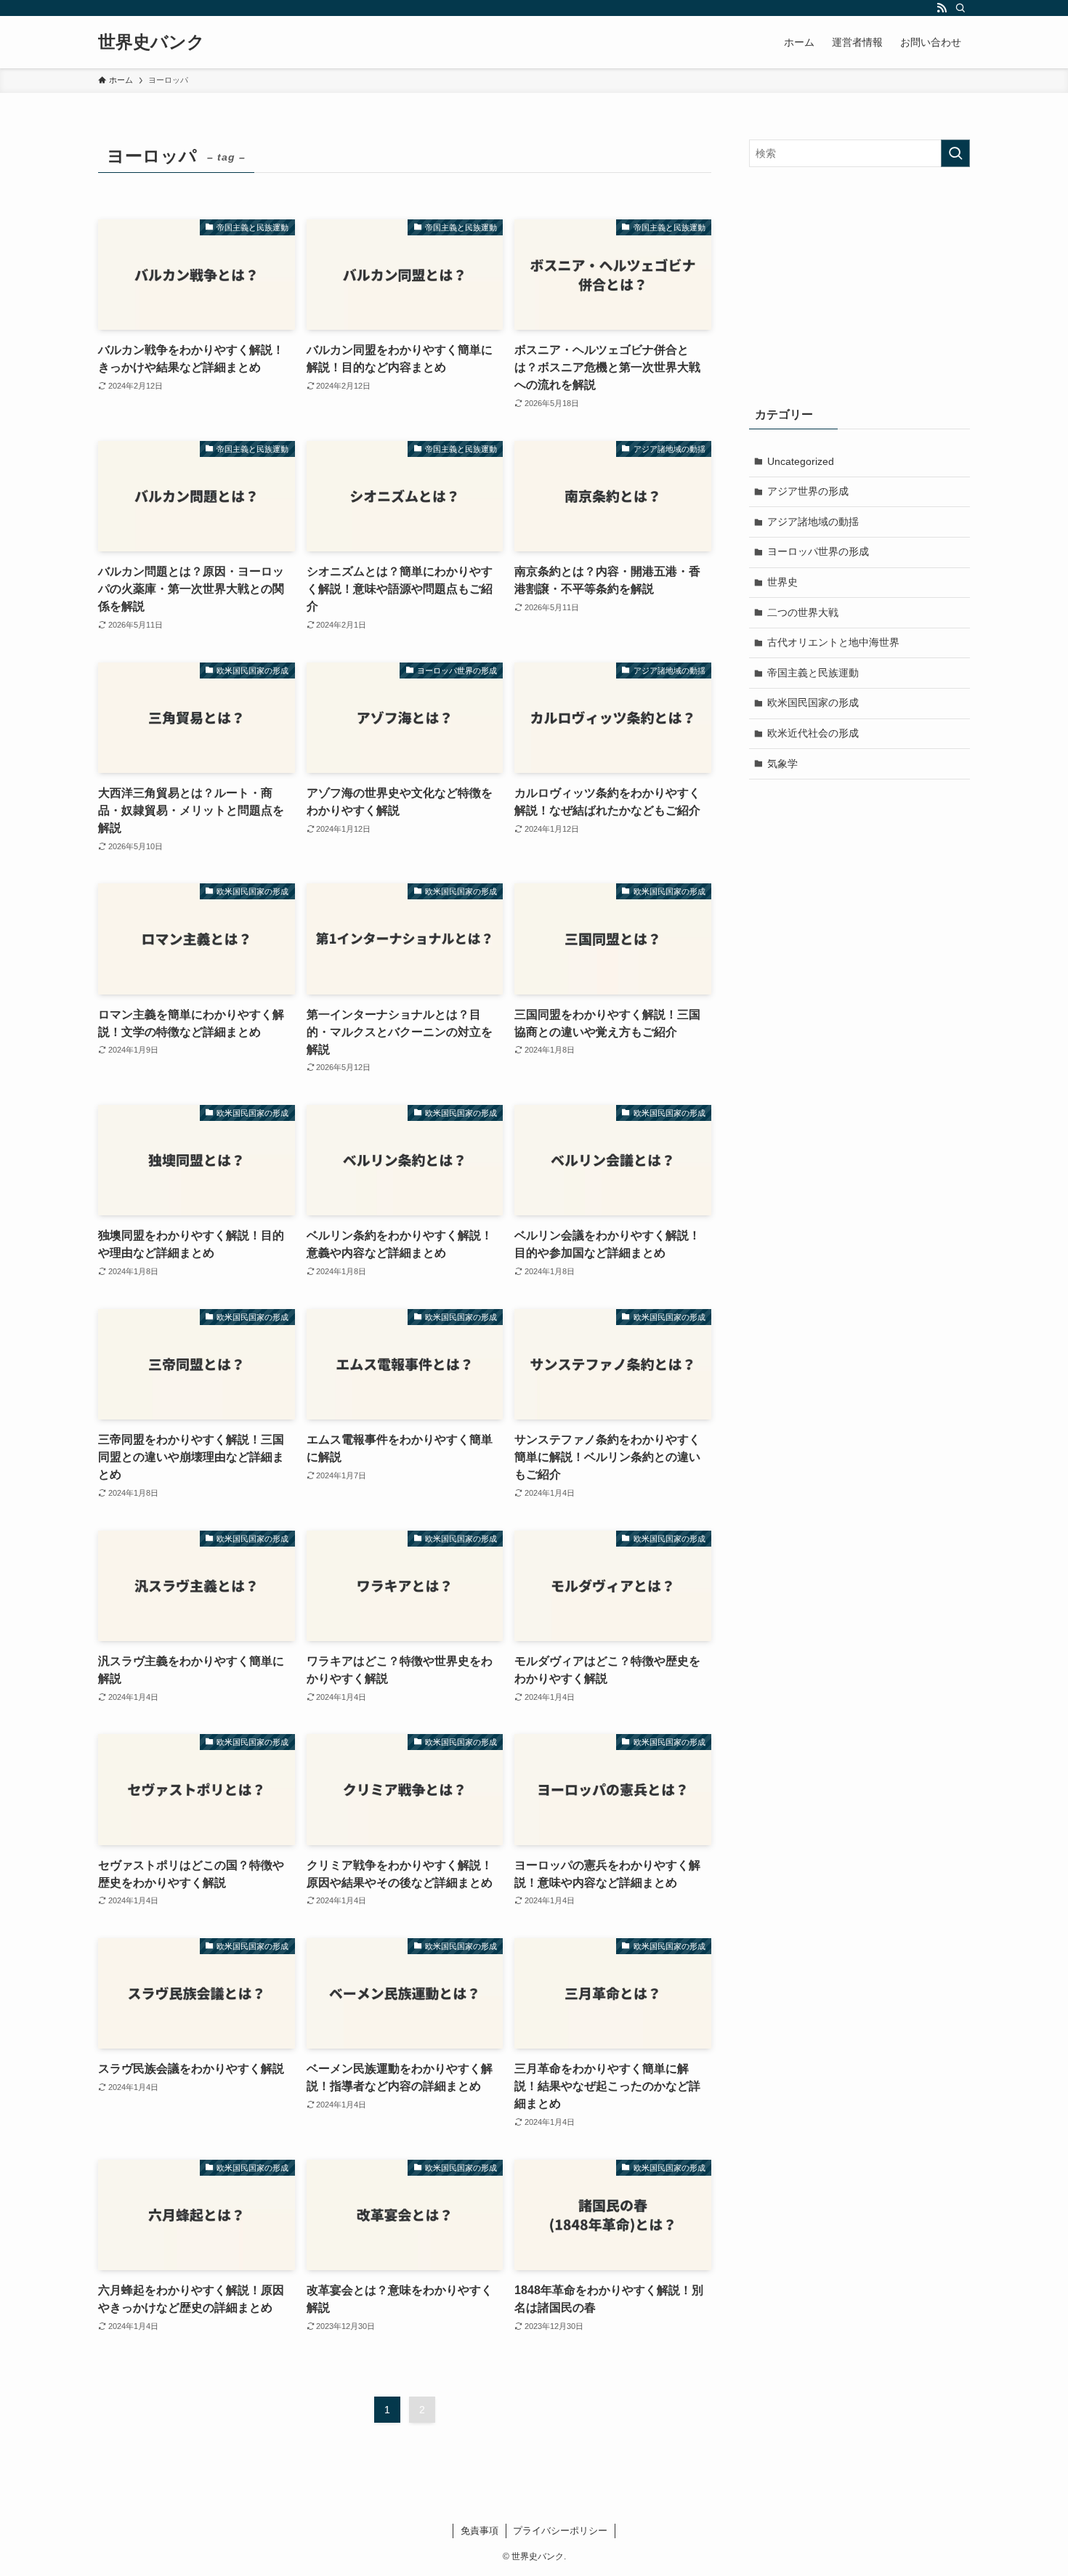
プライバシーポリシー (560, 2531)
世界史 (782, 582)
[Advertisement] (859, 283)
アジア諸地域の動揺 (813, 522)
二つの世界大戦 (803, 612)
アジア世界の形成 (808, 491)
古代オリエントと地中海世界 (833, 642)
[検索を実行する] (955, 153)
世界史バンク (151, 42)
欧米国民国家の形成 (813, 702)
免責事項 (480, 2531)
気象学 (782, 764)
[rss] (942, 8)
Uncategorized (801, 461)
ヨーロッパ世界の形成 (818, 551)
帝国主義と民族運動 (813, 673)
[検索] (960, 8)
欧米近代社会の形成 (813, 733)
